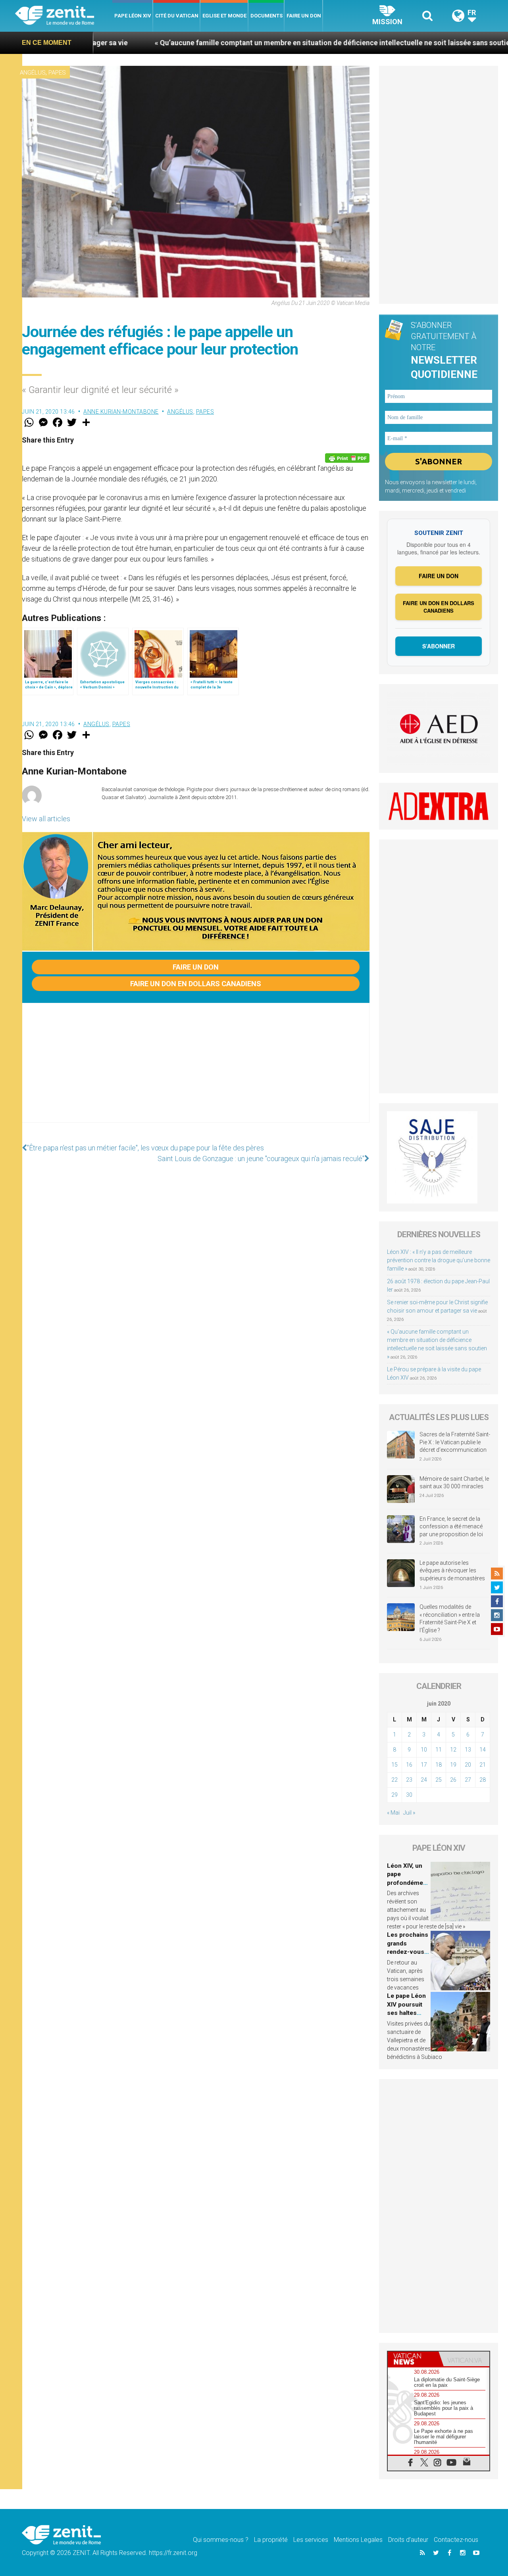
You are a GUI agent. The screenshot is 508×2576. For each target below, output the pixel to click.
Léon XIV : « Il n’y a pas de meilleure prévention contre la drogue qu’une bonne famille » (439, 1260)
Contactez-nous (456, 2540)
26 (453, 1780)
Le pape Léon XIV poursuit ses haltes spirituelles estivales (406, 2013)
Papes (57, 73)
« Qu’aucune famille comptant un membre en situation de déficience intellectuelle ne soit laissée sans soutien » (244, 43)
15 (394, 1765)
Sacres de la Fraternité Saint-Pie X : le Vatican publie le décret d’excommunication (455, 1442)
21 (483, 1765)
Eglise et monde (224, 16)
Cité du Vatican (177, 16)
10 (424, 1750)
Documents (267, 16)
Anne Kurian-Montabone (121, 412)
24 (424, 1780)
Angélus (33, 73)
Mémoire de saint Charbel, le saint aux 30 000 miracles (454, 1483)
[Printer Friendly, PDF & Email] (347, 458)
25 (439, 1780)
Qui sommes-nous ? (221, 2540)
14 (483, 1750)
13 (468, 1750)
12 (453, 1750)
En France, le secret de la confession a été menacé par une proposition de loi (451, 1527)
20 (468, 1765)
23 (409, 1780)
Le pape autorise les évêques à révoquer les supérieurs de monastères (452, 1571)
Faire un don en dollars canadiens (196, 984)
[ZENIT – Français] (64, 16)
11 (439, 1750)
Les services (311, 2540)
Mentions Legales (358, 2540)
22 (394, 1780)
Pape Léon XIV (133, 16)
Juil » (409, 1813)
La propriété (271, 2540)
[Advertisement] (196, 1071)
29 (394, 1795)
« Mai (393, 1813)
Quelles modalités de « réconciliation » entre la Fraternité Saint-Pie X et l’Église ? (450, 1619)
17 (424, 1765)
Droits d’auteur (408, 2540)
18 (439, 1765)
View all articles (46, 819)
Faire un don (304, 16)
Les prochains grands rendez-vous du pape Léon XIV (408, 1952)
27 (468, 1780)
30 (409, 1795)
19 (453, 1765)
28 (483, 1780)
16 (409, 1765)
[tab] (413, 2359)
